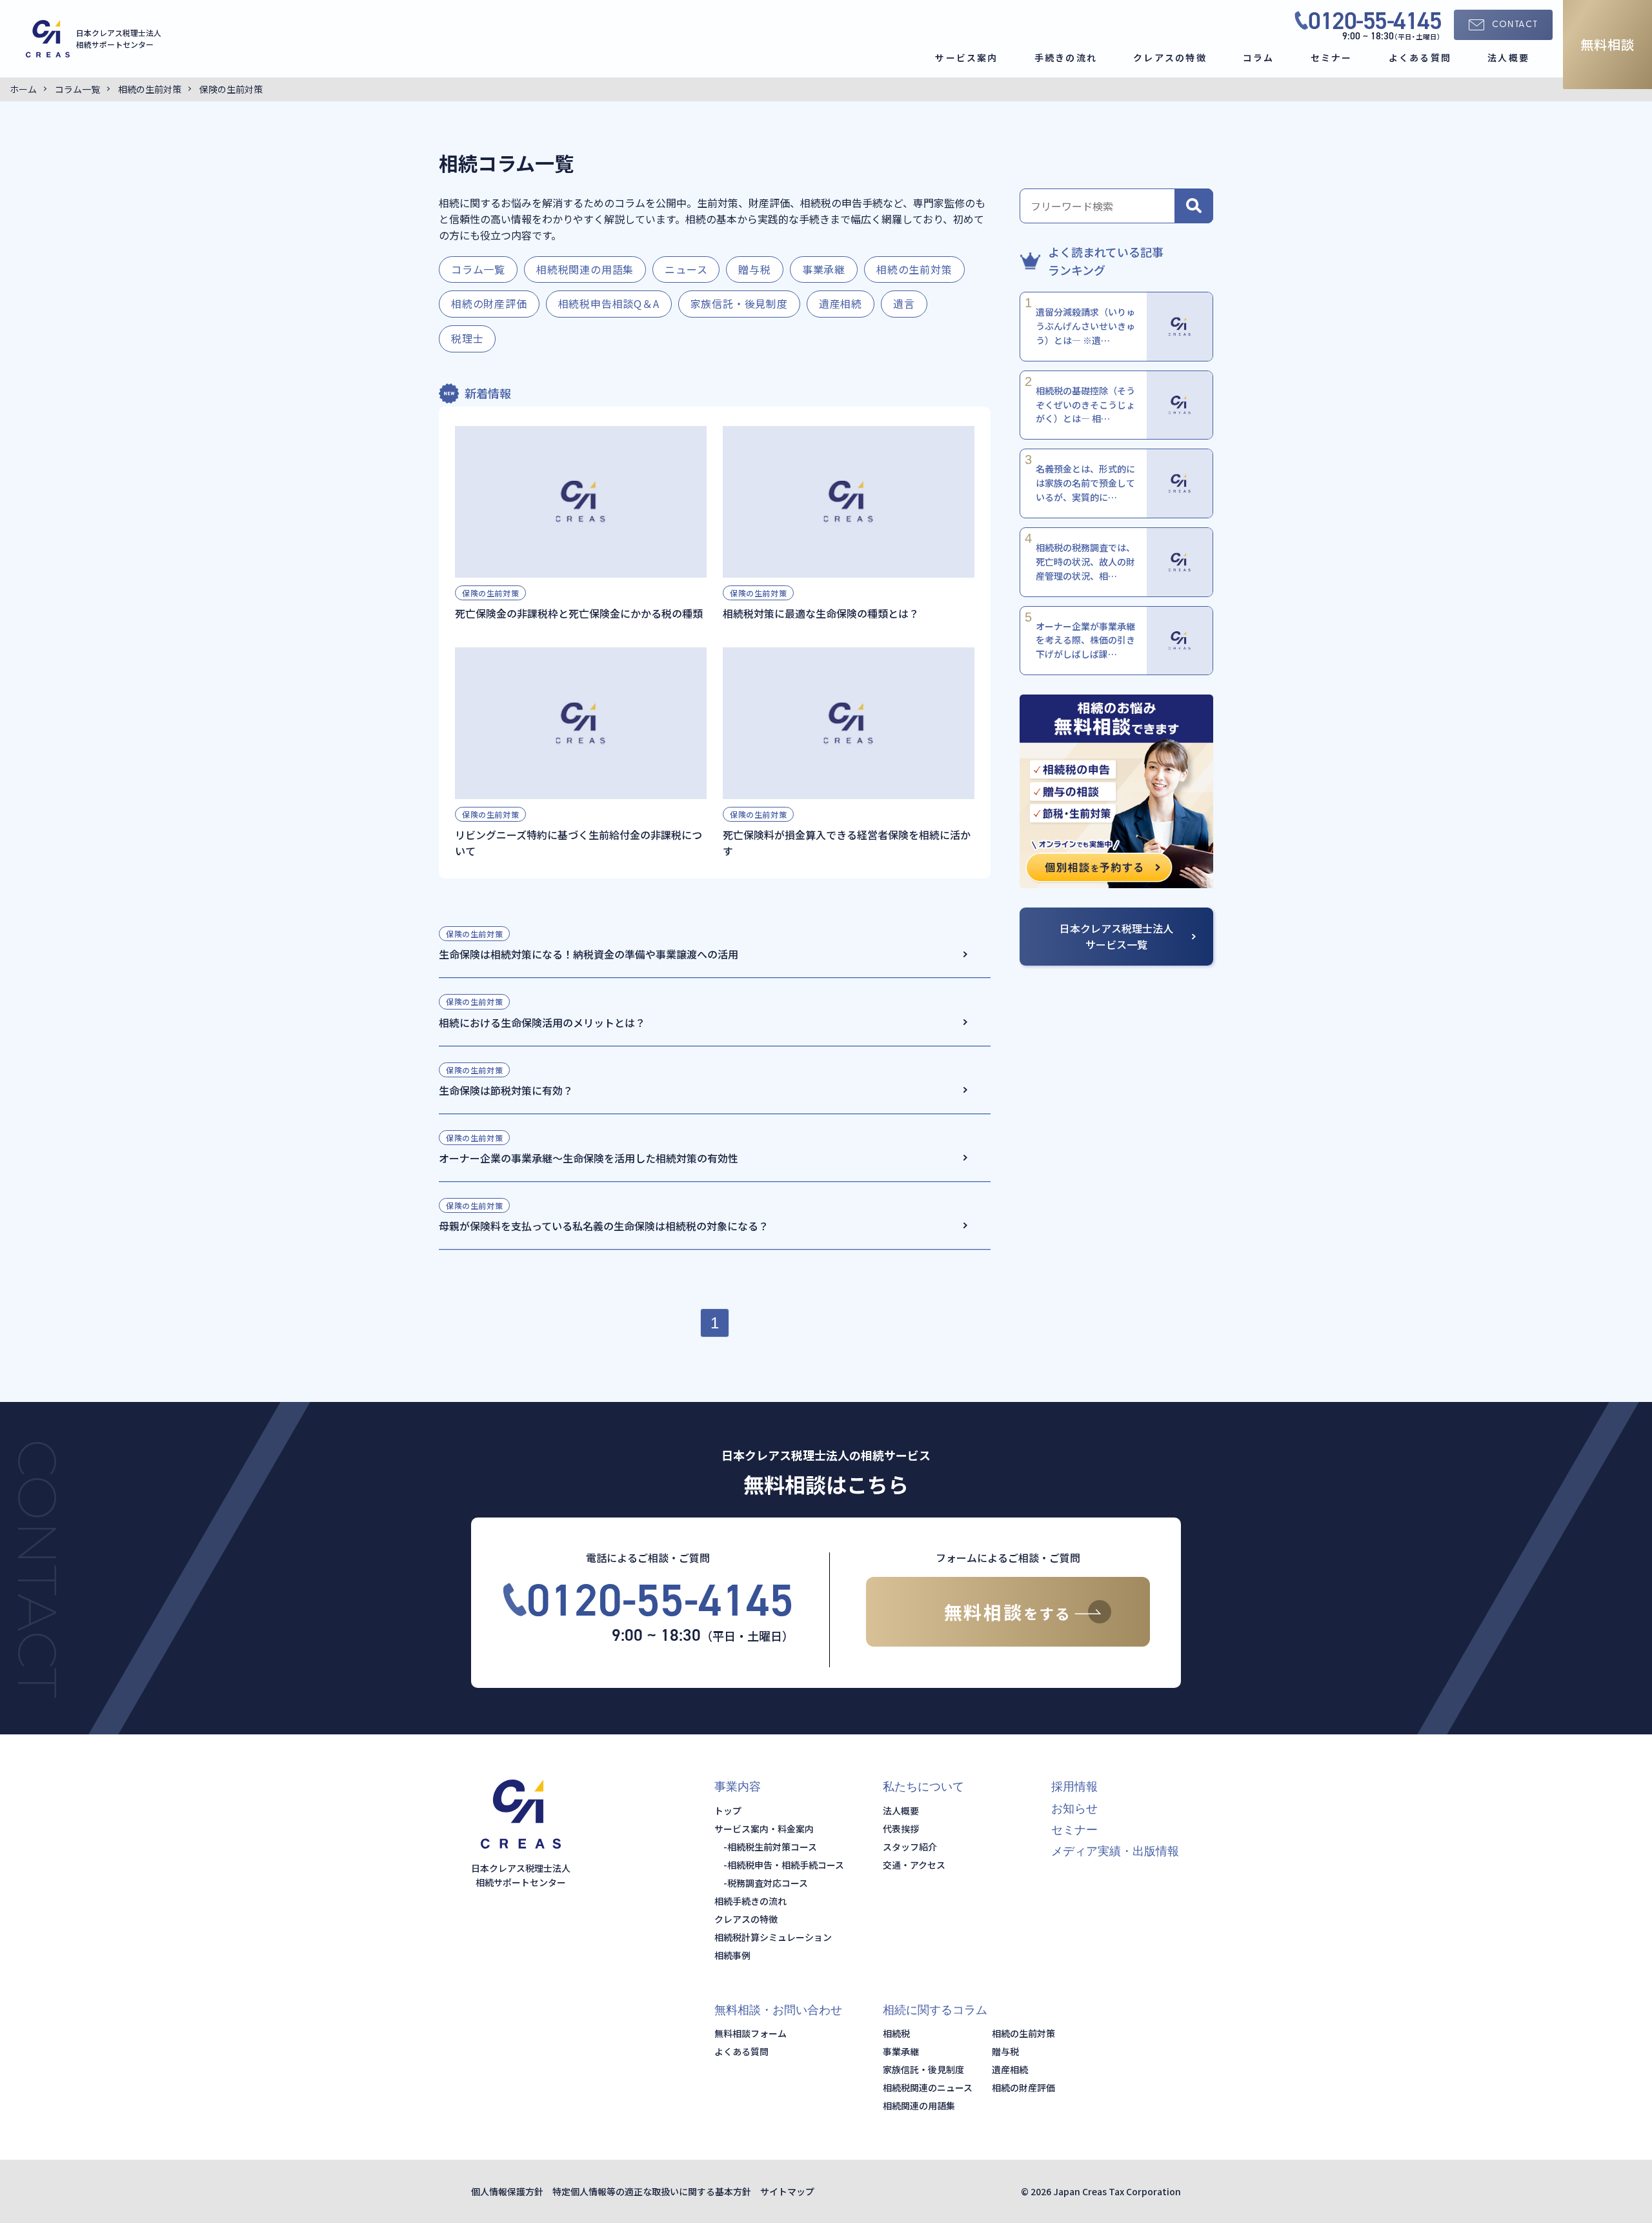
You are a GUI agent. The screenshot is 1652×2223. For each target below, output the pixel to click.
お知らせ (1074, 1809)
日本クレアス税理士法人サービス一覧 (1116, 936)
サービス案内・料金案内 (764, 1829)
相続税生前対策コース (772, 1847)
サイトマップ (787, 2191)
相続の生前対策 (914, 269)
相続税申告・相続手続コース (786, 1865)
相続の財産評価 (489, 303)
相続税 (896, 2033)
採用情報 (1074, 1787)
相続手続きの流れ (750, 1901)
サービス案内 (966, 57)
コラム (1259, 57)
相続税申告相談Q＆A (609, 303)
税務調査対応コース (768, 1883)
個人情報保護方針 (507, 2191)
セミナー (1332, 57)
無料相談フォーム (750, 2033)
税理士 (467, 338)
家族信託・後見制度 (739, 303)
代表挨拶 (901, 1829)
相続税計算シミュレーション (773, 1937)
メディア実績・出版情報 (1115, 1851)
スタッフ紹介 (910, 1847)
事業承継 (824, 269)
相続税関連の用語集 (585, 269)
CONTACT (1515, 25)
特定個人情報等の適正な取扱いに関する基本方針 (652, 2191)
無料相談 (1607, 44)
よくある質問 (1420, 57)
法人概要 (1508, 57)
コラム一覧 (478, 269)
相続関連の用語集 (919, 2106)
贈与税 (754, 269)
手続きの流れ (1066, 57)
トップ (728, 1811)
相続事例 (732, 1955)
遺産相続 (841, 303)
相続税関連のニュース (928, 2087)
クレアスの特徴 (1170, 57)
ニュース (686, 269)
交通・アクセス (914, 1865)
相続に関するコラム (935, 2010)
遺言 (904, 303)
